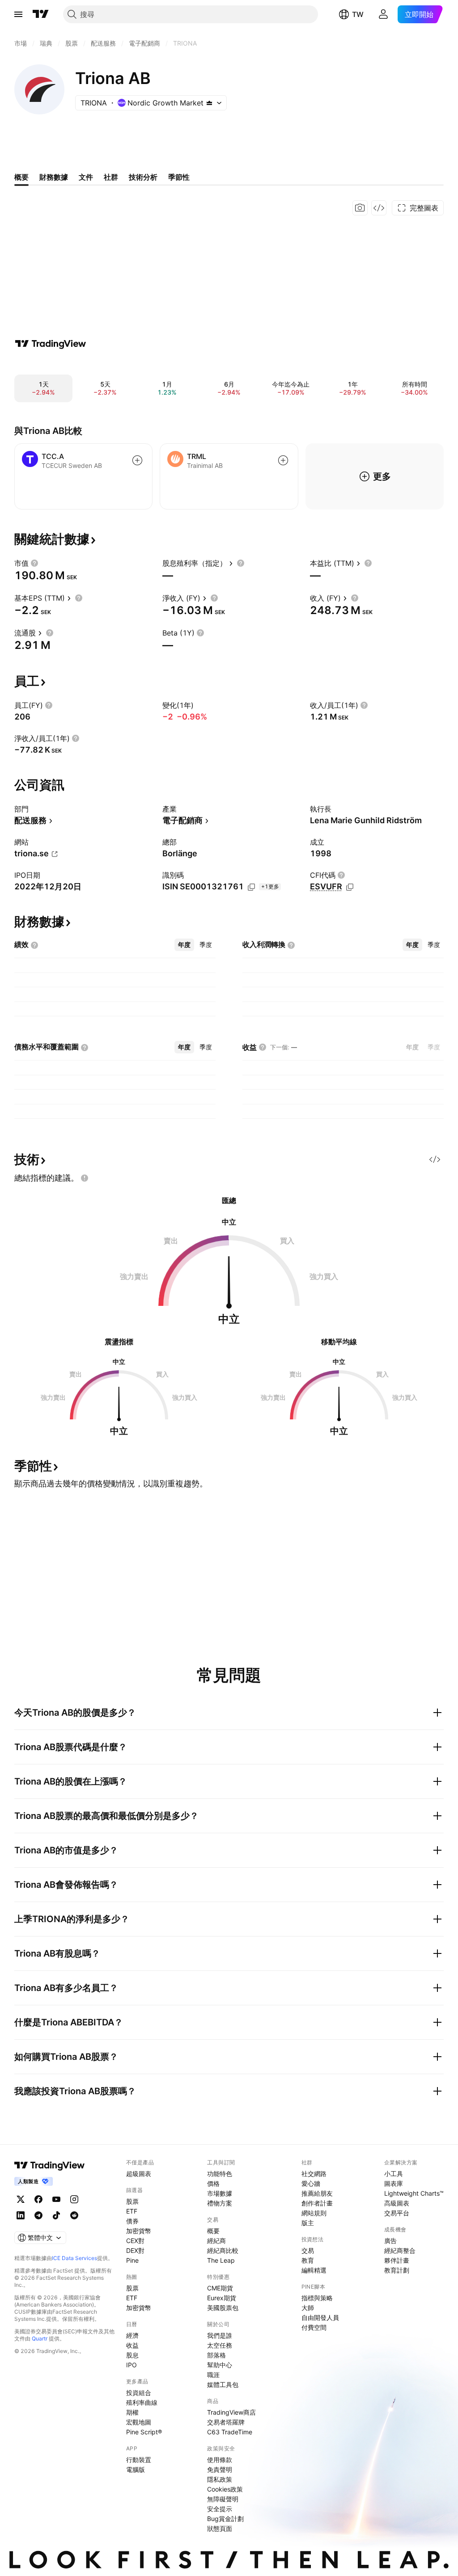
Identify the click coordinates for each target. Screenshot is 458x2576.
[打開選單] (18, 14)
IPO (131, 2365)
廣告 (390, 2241)
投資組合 (139, 2393)
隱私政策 (220, 2479)
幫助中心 (220, 2365)
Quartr (40, 2338)
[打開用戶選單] (383, 14)
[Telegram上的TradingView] (38, 2215)
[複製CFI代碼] (350, 887)
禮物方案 (220, 2203)
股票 (132, 2201)
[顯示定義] (34, 563)
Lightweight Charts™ (414, 2193)
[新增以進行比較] (137, 460)
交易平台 (397, 2213)
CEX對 (135, 2241)
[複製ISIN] (251, 887)
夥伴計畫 (397, 2260)
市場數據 (220, 2193)
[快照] (360, 208)
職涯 (213, 2375)
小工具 (394, 2174)
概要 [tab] (21, 177)
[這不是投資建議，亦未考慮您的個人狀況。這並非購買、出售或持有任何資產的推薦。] (85, 1178)
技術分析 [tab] (143, 177)
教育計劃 (397, 2270)
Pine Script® (144, 2432)
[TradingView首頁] (41, 14)
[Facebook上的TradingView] (38, 2199)
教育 (308, 2260)
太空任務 (220, 2345)
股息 (132, 2355)
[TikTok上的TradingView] (56, 2215)
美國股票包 (223, 2308)
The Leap (221, 2260)
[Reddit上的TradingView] (74, 2215)
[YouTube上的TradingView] (56, 2199)
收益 (132, 2345)
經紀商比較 (223, 2250)
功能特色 (220, 2174)
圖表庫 (394, 2183)
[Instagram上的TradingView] (74, 2199)
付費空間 (314, 2327)
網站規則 (314, 2213)
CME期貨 (220, 2288)
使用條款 (220, 2460)
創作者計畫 (317, 2203)
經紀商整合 (400, 2250)
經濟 (132, 2335)
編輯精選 (314, 2270)
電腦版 (136, 2469)
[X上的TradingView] (21, 2199)
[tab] (184, 945)
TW (358, 14)
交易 (308, 2250)
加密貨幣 (139, 2231)
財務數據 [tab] (54, 177)
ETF (132, 2211)
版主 (308, 2223)
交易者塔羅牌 (226, 2422)
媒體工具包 (223, 2384)
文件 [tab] (86, 177)
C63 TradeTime (230, 2432)
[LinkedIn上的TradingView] (21, 2215)
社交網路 (314, 2174)
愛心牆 (311, 2183)
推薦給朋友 (317, 2193)
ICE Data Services (74, 2258)
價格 (213, 2183)
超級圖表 (139, 2174)
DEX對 (135, 2250)
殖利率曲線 (142, 2402)
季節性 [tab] (179, 177)
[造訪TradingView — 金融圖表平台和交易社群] (51, 344)
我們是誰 (220, 2335)
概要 (213, 2231)
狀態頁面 (220, 2528)
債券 (132, 2221)
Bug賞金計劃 (225, 2519)
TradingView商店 (231, 2412)
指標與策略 (317, 2298)
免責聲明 (220, 2469)
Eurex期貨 (222, 2298)
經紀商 (216, 2241)
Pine (132, 2260)
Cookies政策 (225, 2489)
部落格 (216, 2355)
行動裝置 (139, 2460)
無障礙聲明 (223, 2499)
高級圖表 (397, 2203)
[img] (209, 103)
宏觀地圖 (139, 2422)
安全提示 (220, 2509)
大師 (308, 2308)
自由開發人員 (320, 2317)
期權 (132, 2412)
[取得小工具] (379, 208)
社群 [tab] (111, 177)
